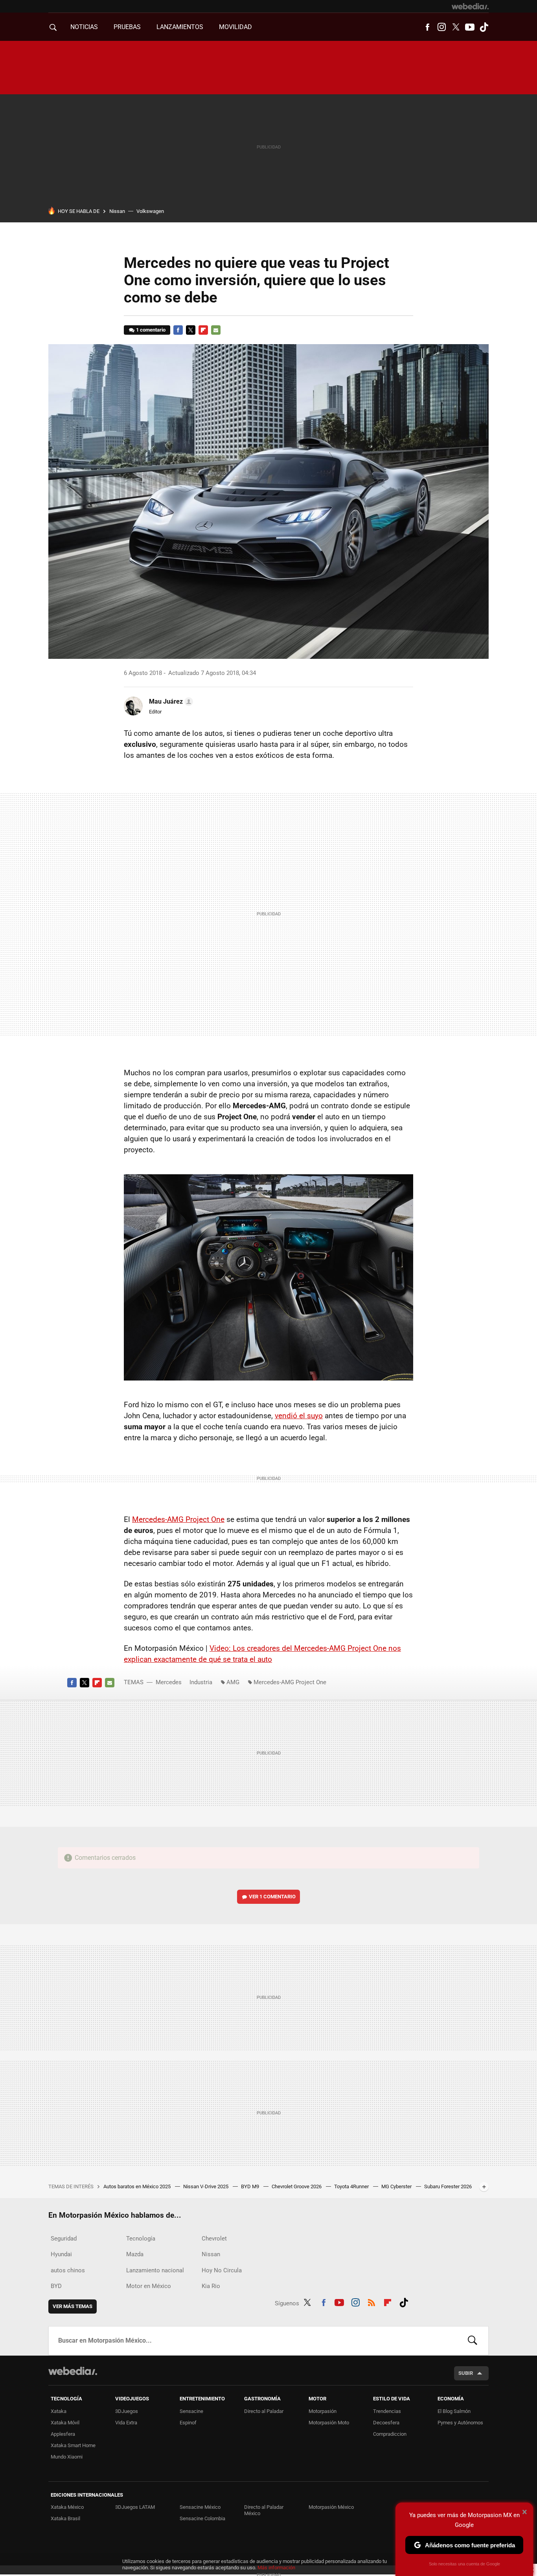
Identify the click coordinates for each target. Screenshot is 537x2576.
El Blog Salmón (454, 2411)
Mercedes (169, 1682)
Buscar (473, 2341)
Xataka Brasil (65, 2518)
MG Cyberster (397, 2186)
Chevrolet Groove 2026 (297, 2186)
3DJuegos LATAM (135, 2507)
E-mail (216, 330)
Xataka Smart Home (73, 2445)
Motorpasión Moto (329, 2423)
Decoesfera (386, 2423)
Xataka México (67, 2507)
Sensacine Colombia (202, 2518)
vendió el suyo (299, 1416)
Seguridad (64, 2239)
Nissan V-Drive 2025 (206, 2186)
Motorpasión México (331, 2507)
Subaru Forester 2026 (448, 2186)
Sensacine (191, 2411)
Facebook (427, 27)
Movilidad (235, 27)
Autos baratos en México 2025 (138, 2186)
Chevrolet (214, 2239)
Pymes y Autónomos (460, 2423)
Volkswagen (150, 211)
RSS (371, 2302)
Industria (201, 1682)
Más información (276, 2568)
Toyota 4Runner (352, 2186)
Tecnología (141, 2239)
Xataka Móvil (65, 2423)
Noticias (84, 27)
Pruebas (127, 27)
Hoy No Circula (222, 2270)
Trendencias (387, 2411)
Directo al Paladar (264, 2411)
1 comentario (151, 330)
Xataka (59, 2411)
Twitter (456, 27)
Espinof (188, 2423)
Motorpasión (323, 2411)
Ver (272, 1897)
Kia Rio (211, 2286)
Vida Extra (126, 2423)
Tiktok (484, 27)
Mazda (135, 2254)
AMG (233, 1682)
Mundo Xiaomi (67, 2457)
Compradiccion (390, 2434)
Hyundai (61, 2254)
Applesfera (63, 2434)
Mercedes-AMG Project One (178, 1519)
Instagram (441, 27)
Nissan (117, 211)
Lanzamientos (180, 27)
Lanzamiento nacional (155, 2270)
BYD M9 (251, 2186)
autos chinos (68, 2270)
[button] (170, 702)
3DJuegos (127, 2411)
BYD (56, 2286)
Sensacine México (200, 2507)
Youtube (470, 27)
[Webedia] (470, 6)
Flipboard (203, 330)
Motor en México (149, 2286)
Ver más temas (73, 2306)
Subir (466, 2373)
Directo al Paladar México (264, 2510)
